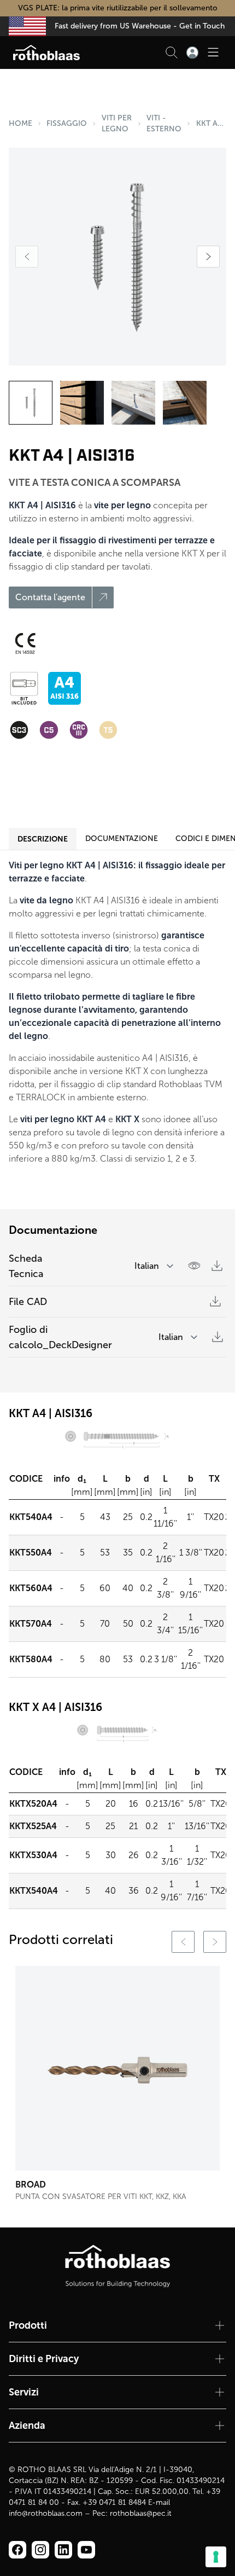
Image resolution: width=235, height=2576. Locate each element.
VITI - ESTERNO (164, 123)
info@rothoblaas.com (46, 2513)
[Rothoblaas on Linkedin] (40, 2550)
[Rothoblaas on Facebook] (17, 2550)
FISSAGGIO (67, 123)
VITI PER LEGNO (117, 123)
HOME (20, 123)
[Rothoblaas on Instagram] (63, 2550)
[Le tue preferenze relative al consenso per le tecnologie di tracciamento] (216, 2557)
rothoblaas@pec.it (141, 2513)
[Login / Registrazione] (192, 53)
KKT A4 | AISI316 (211, 123)
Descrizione (43, 839)
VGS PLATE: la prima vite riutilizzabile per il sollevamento (118, 8)
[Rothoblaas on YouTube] (86, 2550)
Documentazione (122, 839)
